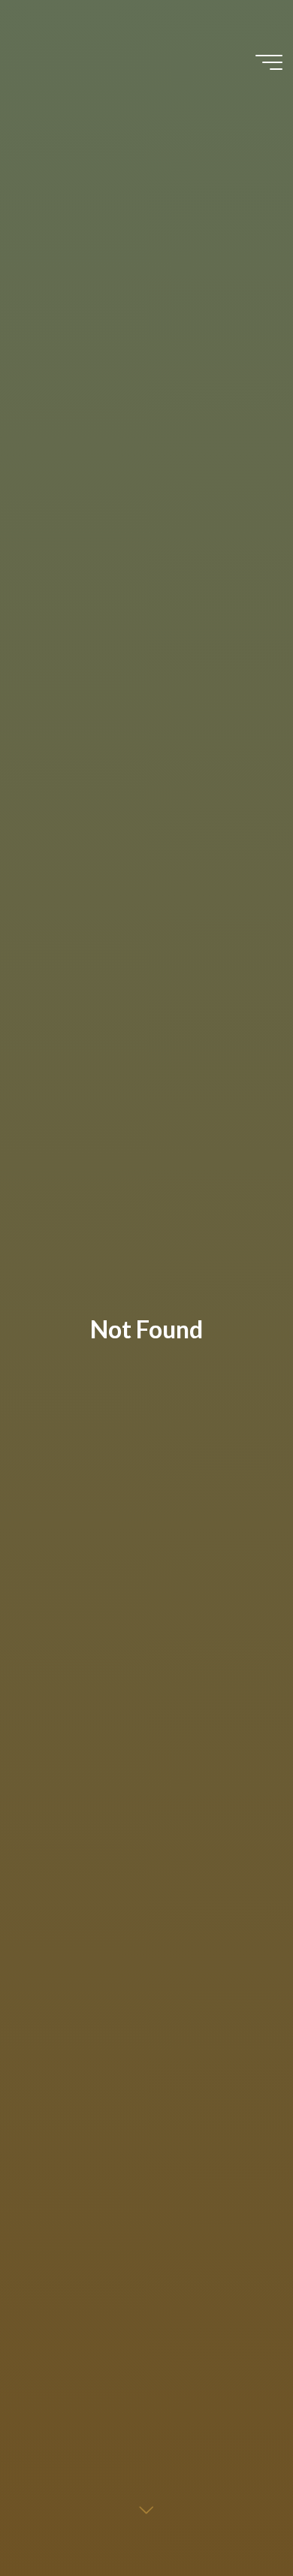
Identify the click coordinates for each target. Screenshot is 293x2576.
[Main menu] (269, 62)
